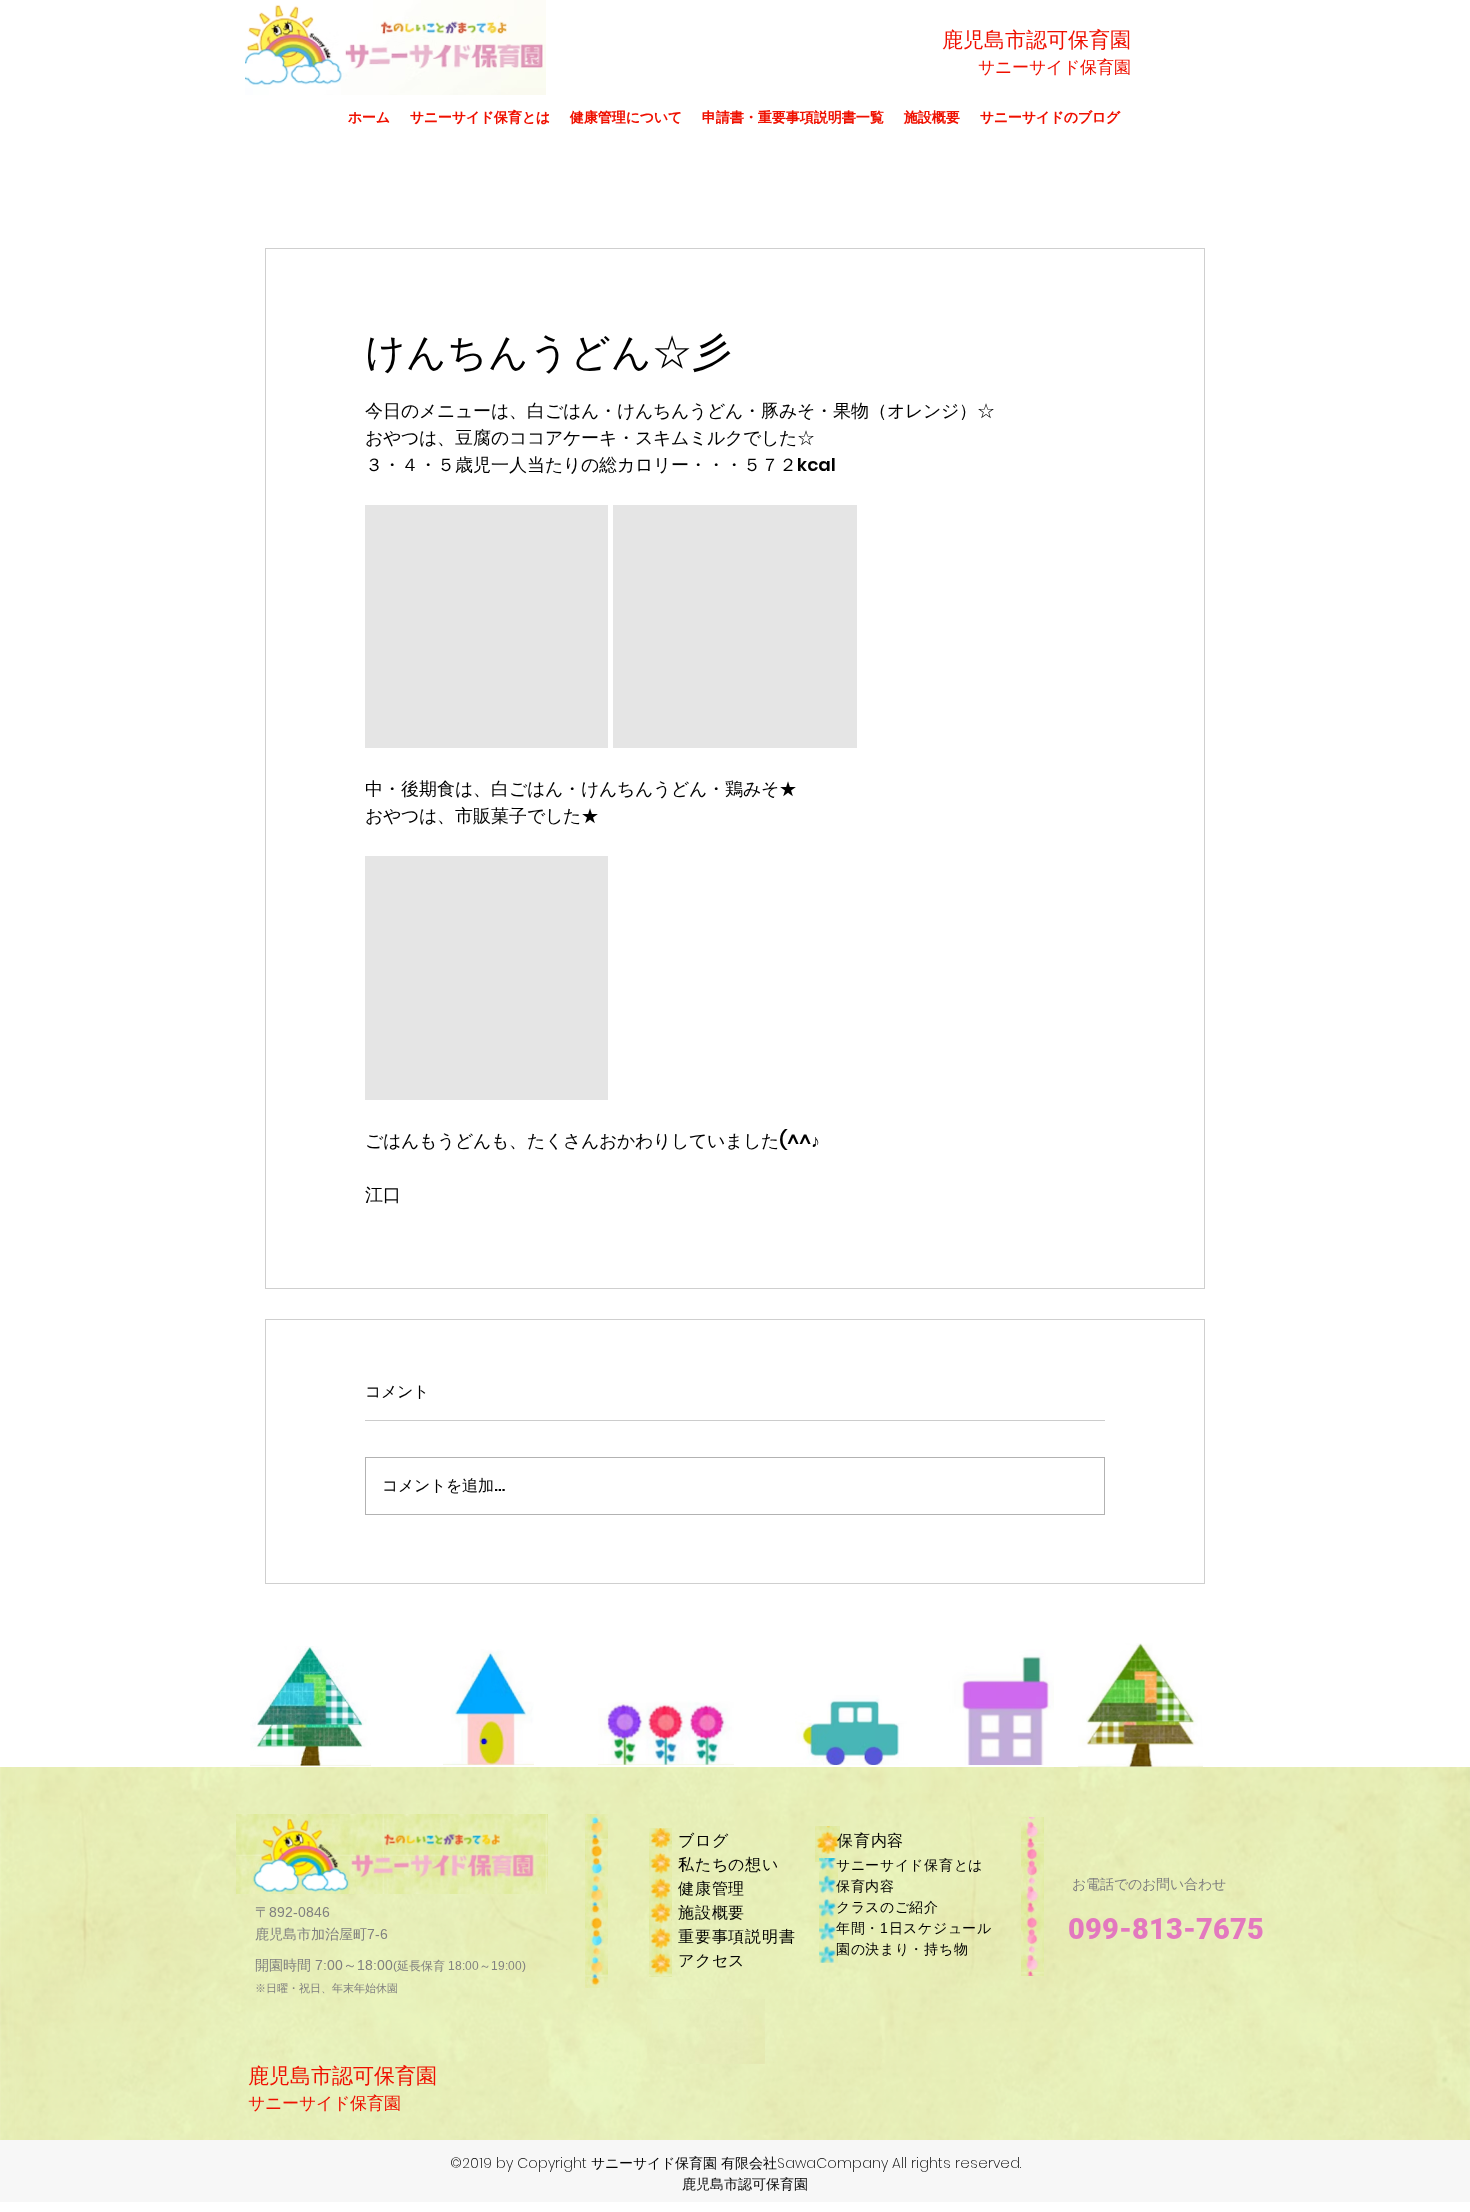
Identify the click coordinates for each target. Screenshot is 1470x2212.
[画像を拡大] (486, 626)
